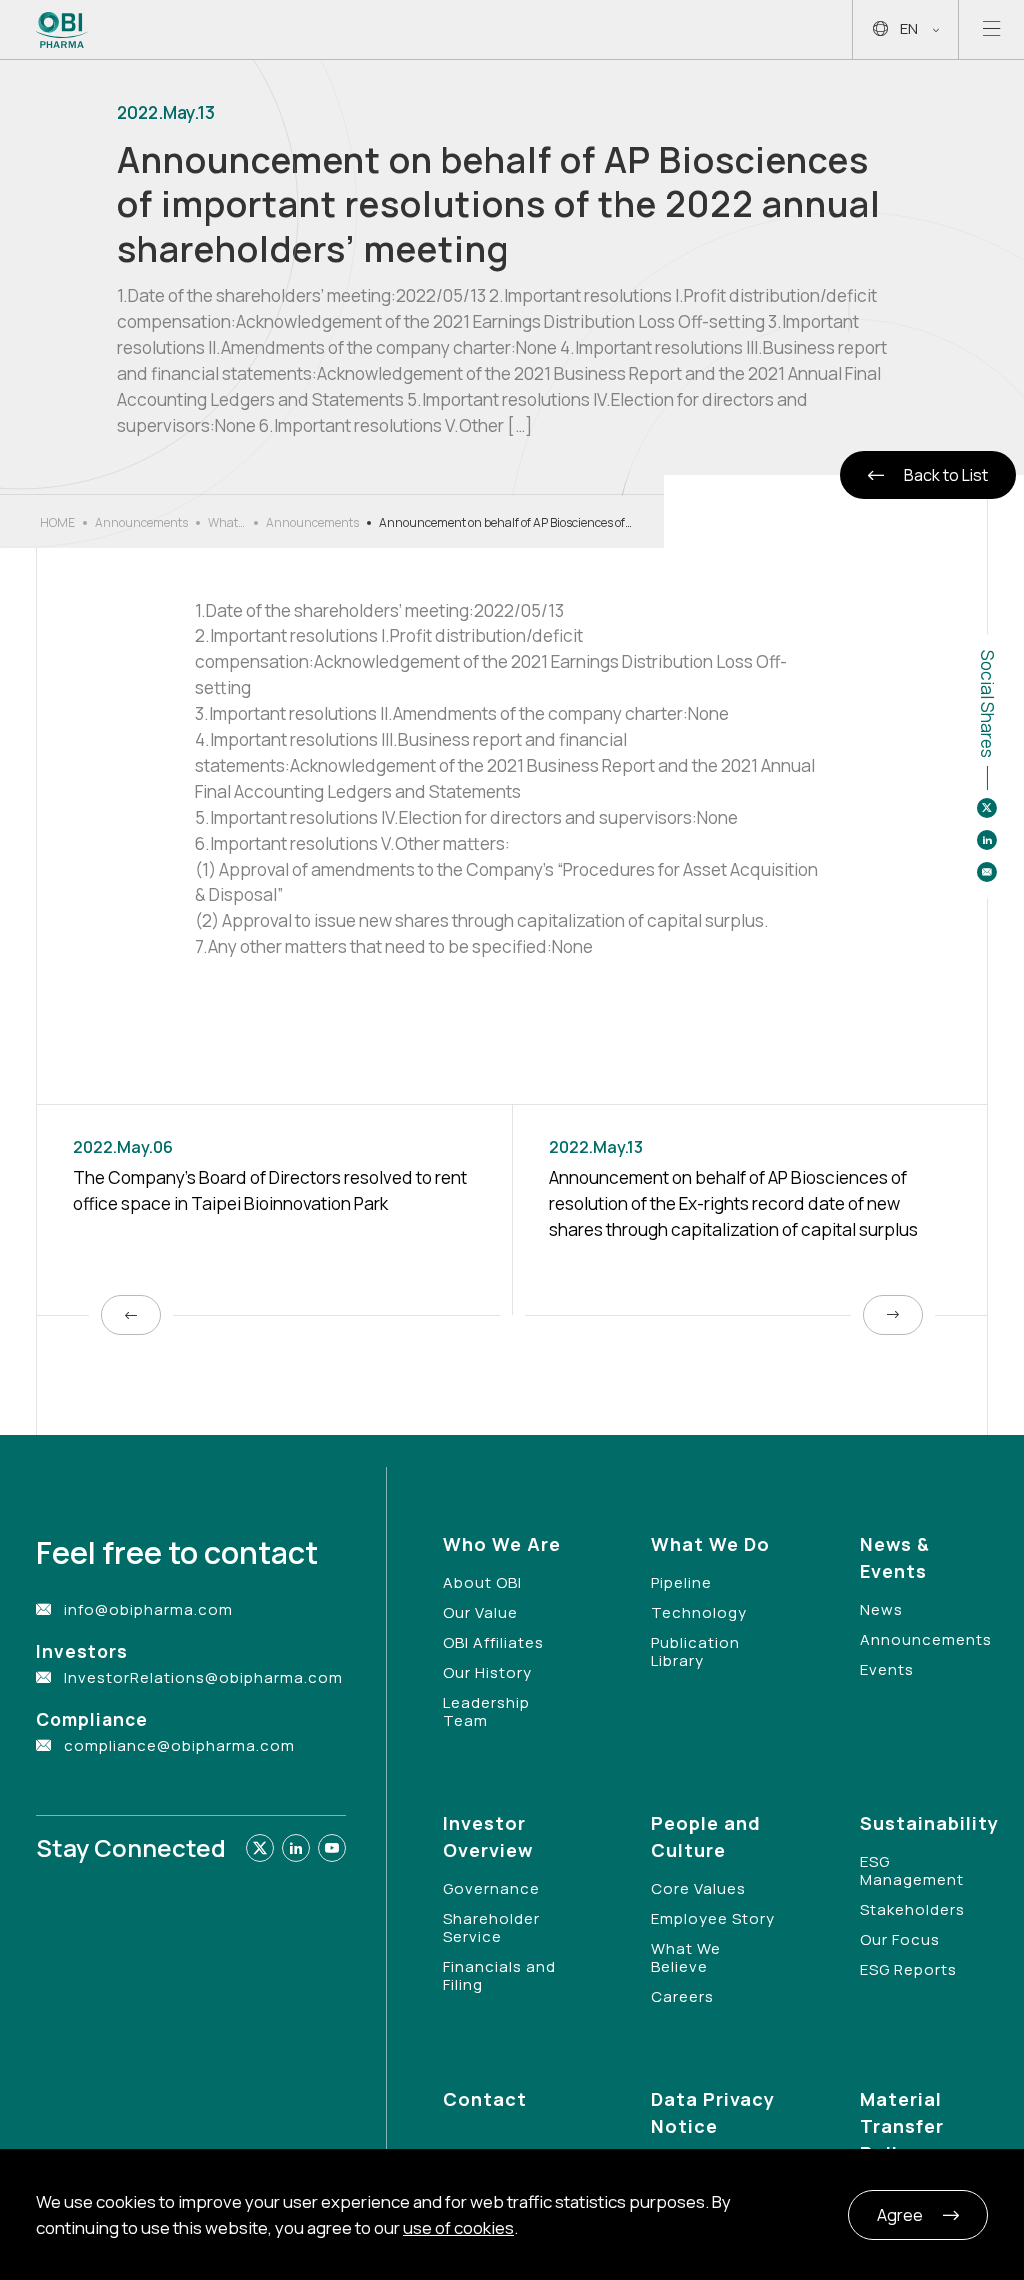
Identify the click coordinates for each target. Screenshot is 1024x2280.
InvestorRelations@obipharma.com (203, 1677)
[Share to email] (987, 872)
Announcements (141, 522)
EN (909, 28)
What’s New (227, 523)
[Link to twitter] (260, 1848)
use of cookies (458, 2227)
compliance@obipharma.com (179, 1745)
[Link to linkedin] (296, 1848)
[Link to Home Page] (62, 30)
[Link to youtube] (332, 1848)
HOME (57, 522)
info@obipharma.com (148, 1609)
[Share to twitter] (987, 808)
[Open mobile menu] (991, 29)
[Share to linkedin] (987, 840)
